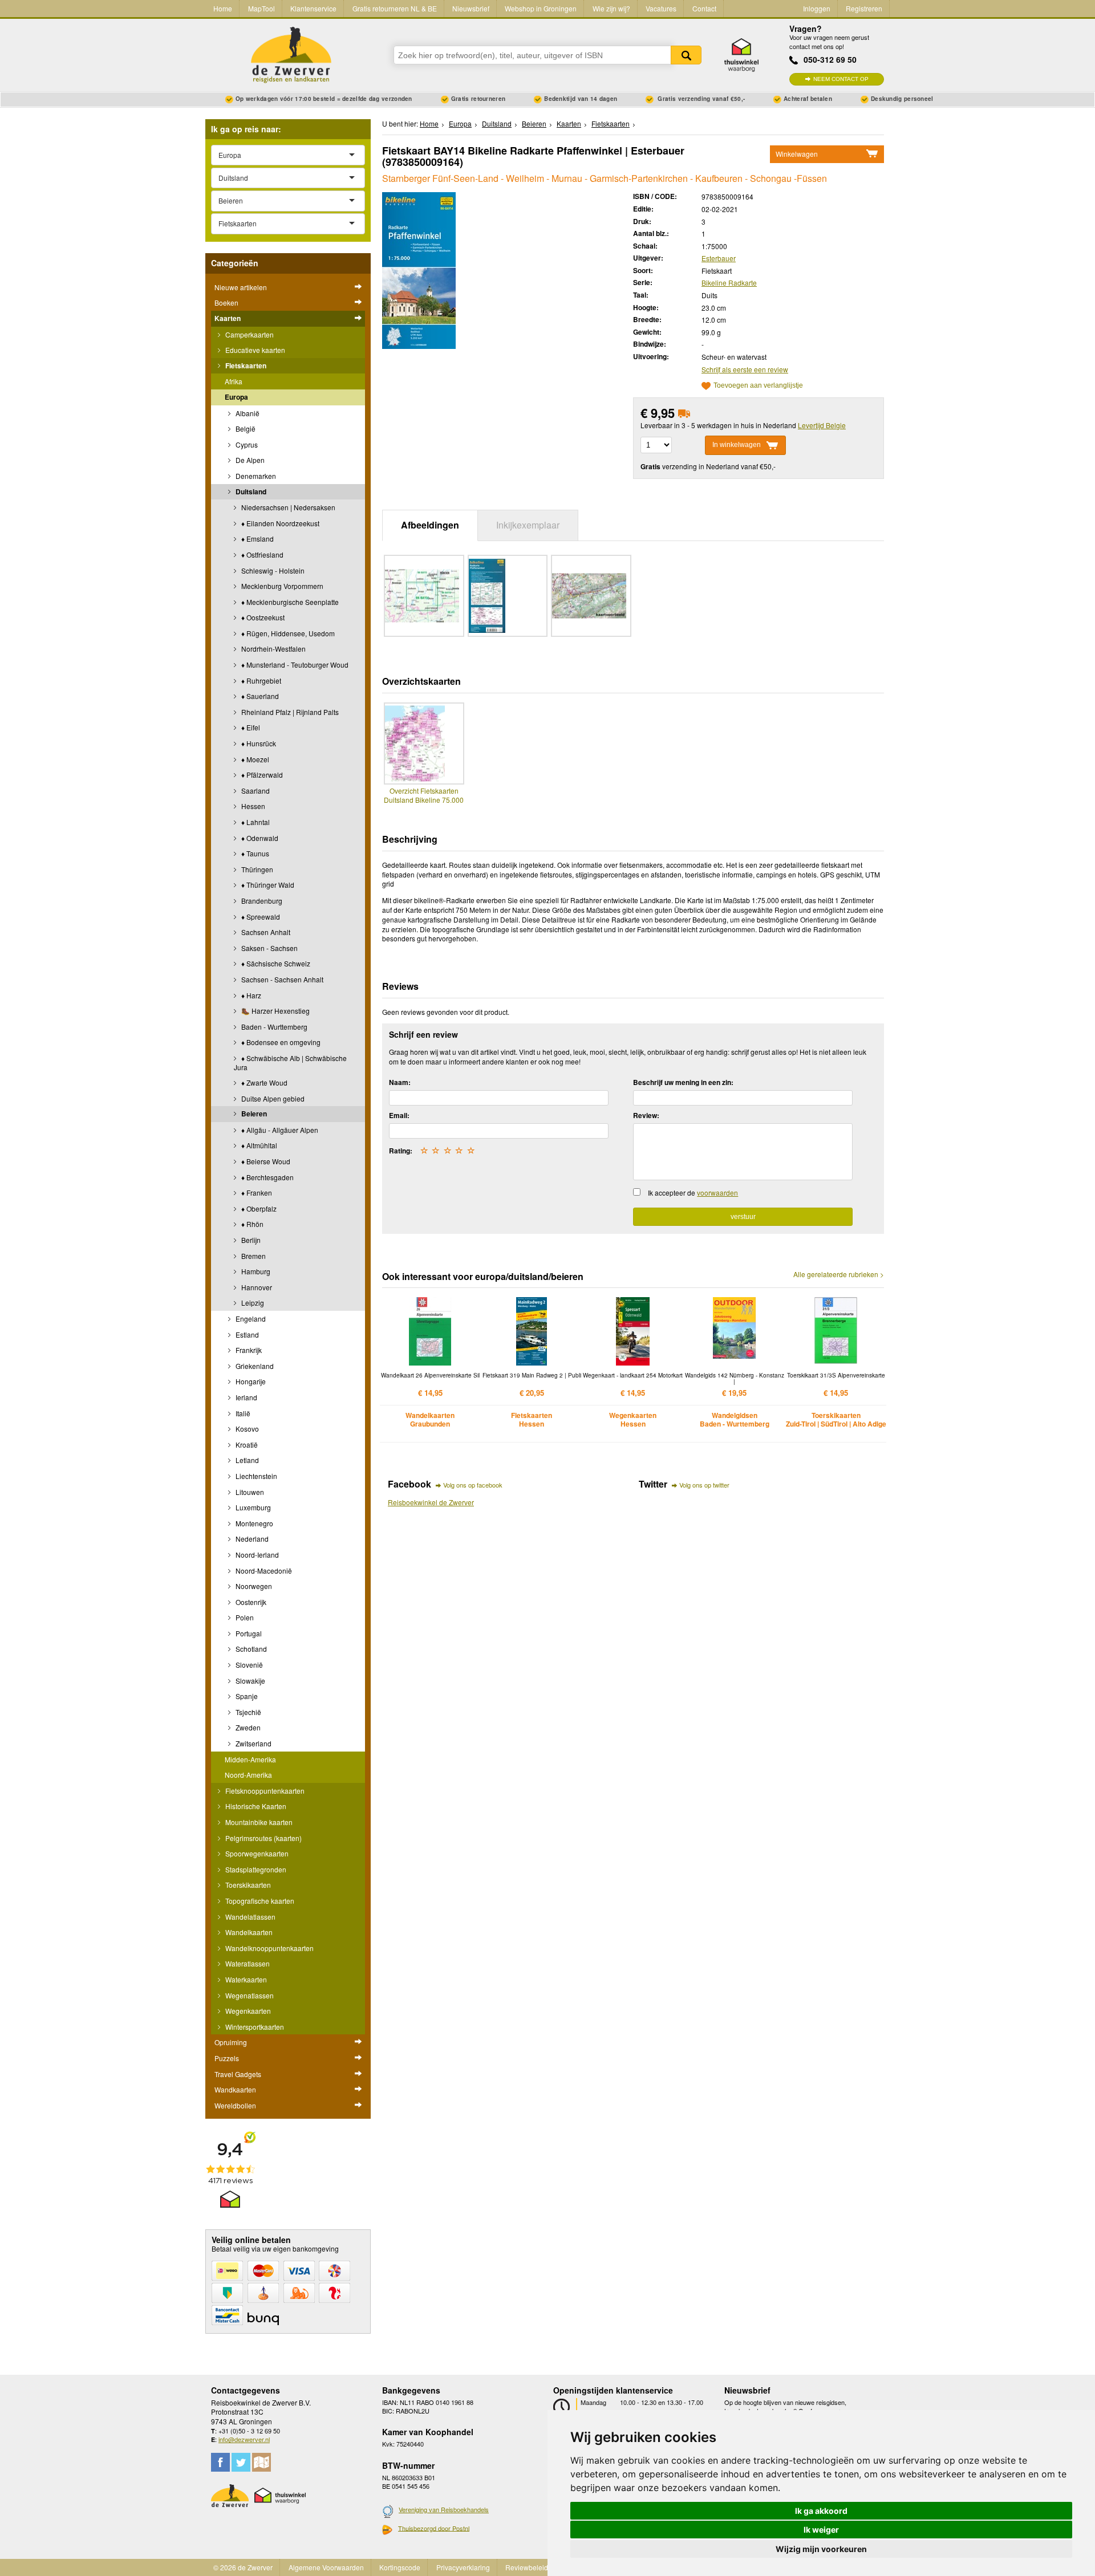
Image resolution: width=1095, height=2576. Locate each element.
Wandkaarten (235, 2089)
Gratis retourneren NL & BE (395, 8)
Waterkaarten (245, 1979)
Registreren (864, 8)
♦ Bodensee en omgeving (280, 1042)
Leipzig (252, 1303)
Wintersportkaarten (254, 2027)
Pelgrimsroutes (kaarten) (263, 1838)
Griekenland (254, 1366)
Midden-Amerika (250, 1759)
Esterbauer (719, 258)
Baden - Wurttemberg (273, 1027)
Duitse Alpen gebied (272, 1098)
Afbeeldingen (430, 525)
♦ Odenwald (259, 838)
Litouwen (249, 1492)
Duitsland (250, 491)
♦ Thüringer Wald (267, 885)
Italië (242, 1413)
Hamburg (255, 1271)
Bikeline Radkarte (729, 283)
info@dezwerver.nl (244, 2439)
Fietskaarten (245, 365)
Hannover (256, 1287)
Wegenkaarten (247, 2011)
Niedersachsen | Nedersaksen (287, 507)
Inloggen (817, 8)
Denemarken (255, 476)
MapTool (261, 8)
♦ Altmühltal (258, 1145)
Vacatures (661, 8)
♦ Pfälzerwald (261, 775)
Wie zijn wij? (611, 8)
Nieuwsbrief (471, 8)
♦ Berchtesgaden (267, 1177)
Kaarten (228, 318)
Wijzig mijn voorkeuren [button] (821, 2549)
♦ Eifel (250, 727)
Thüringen (256, 869)
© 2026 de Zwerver (243, 2567)
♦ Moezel (254, 759)
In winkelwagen (737, 445)
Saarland (255, 791)
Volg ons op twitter (704, 1485)
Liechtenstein (255, 1476)
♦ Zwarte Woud (263, 1082)
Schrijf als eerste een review (745, 369)
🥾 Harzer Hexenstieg (275, 1011)
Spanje (246, 1696)
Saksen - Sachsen (269, 948)
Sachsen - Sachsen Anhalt (281, 979)
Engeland (250, 1319)
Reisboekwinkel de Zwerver (431, 1502)
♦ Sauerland (259, 696)
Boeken (226, 302)
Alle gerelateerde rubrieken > (839, 1274)
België (245, 428)
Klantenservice (313, 8)
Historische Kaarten (255, 1806)
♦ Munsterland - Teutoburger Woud (294, 665)
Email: (399, 1115)
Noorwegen (253, 1586)
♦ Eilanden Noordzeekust (279, 523)
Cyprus (246, 444)
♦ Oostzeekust (262, 617)
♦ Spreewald (260, 917)
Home (223, 8)
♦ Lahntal (255, 822)
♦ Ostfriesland (261, 554)
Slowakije (250, 1681)
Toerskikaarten (247, 1885)
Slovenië (248, 1665)
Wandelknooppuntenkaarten (269, 1948)
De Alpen (249, 460)
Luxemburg (252, 1507)
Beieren (253, 1114)
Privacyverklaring (463, 2567)
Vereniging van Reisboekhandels (444, 2509)
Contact (704, 8)
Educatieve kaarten (254, 350)
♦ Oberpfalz (258, 1208)
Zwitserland (253, 1743)
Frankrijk (248, 1350)
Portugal (248, 1633)
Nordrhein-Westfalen (273, 649)
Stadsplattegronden (255, 1869)
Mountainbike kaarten (258, 1822)
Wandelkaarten (248, 1932)
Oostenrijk (250, 1602)
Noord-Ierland (256, 1555)
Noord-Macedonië (263, 1571)
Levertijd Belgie (822, 425)
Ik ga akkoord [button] (821, 2511)
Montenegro (254, 1523)
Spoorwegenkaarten (256, 1853)
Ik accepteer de (693, 1192)
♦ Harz (250, 995)
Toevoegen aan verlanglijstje (758, 386)
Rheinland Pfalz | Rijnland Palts (289, 712)
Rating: (401, 1151)
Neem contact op (841, 79)
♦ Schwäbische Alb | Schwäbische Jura (290, 1063)
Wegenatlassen (249, 1995)
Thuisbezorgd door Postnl (434, 2528)
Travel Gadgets (238, 2074)
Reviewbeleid (527, 2567)
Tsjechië (248, 1712)
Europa (236, 397)
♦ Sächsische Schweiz (275, 963)
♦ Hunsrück (258, 743)
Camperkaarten (249, 334)
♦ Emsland (257, 539)
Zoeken (686, 55)
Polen (244, 1617)
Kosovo (246, 1429)
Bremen (253, 1256)
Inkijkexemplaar (528, 525)
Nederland (251, 1539)
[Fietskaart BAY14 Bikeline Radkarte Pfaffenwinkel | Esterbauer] (419, 269)
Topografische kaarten (259, 1901)
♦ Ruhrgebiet (260, 680)
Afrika (234, 381)
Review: (646, 1115)
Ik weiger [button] (821, 2530)
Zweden (247, 1727)
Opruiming (231, 2042)
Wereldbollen (235, 2105)
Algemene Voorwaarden (326, 2567)
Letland (246, 1460)
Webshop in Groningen (541, 8)
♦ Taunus (254, 853)
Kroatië (246, 1445)
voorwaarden (717, 1192)
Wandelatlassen (250, 1917)
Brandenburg (261, 901)
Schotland (250, 1649)
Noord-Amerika (248, 1775)
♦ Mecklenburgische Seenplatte (289, 602)
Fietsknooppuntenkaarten (264, 1791)
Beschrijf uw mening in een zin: (683, 1082)
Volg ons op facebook (473, 1485)
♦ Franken (256, 1192)
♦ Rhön (252, 1224)
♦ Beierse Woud (265, 1161)
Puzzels (227, 2058)
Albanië (247, 413)
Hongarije (250, 1381)
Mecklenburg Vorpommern (281, 586)
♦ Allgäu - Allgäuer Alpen (279, 1130)
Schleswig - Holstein (272, 570)
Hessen (252, 806)
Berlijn (250, 1240)
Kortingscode (400, 2567)
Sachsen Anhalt (265, 932)
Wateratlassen (247, 1963)
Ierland (246, 1397)
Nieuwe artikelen (241, 287)
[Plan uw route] (261, 2462)
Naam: (400, 1082)
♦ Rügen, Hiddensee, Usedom (287, 633)
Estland (246, 1334)
